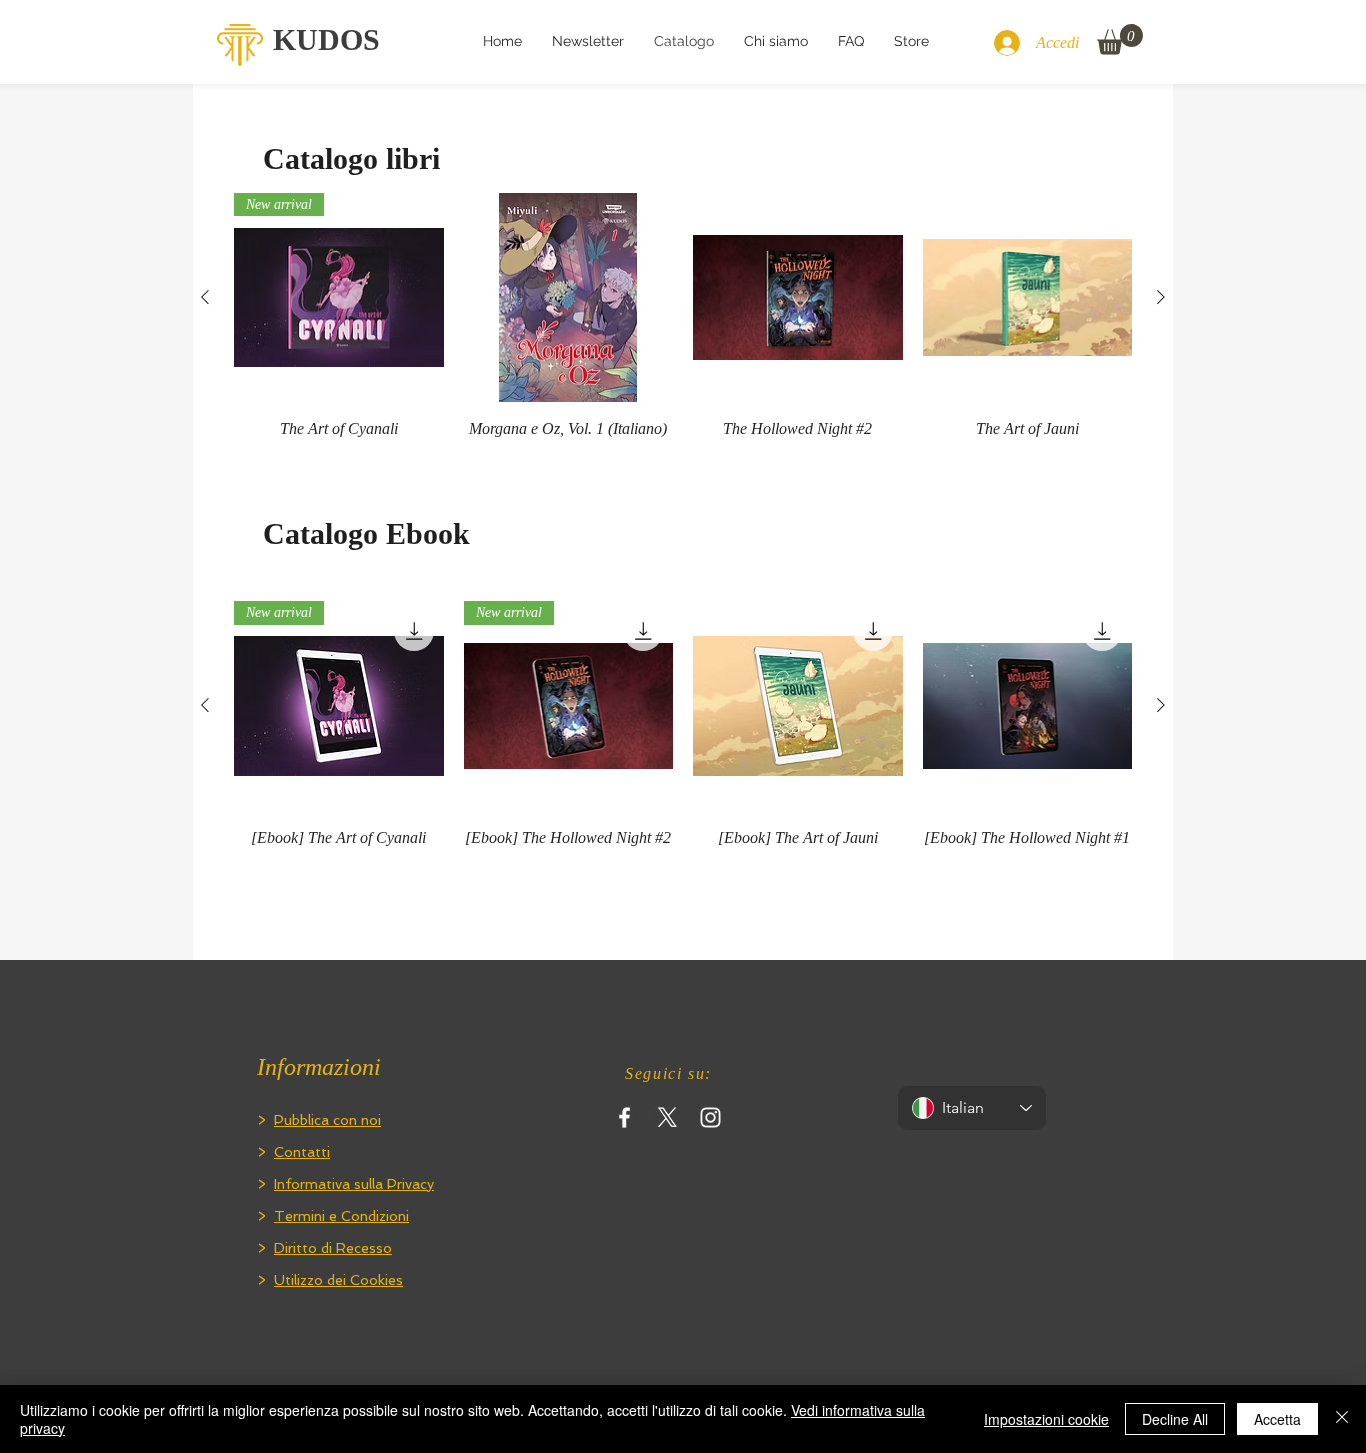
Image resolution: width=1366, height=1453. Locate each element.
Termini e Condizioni (341, 1216)
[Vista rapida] (569, 298)
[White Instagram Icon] (710, 1117)
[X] (667, 1117)
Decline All (1175, 1419)
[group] (683, 328)
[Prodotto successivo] (1161, 297)
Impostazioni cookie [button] (1046, 1419)
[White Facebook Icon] (624, 1117)
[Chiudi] (1342, 1419)
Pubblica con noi (327, 1120)
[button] (1120, 39)
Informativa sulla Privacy (354, 1184)
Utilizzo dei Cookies (338, 1280)
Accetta (1277, 1419)
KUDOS (326, 39)
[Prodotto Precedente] (205, 297)
